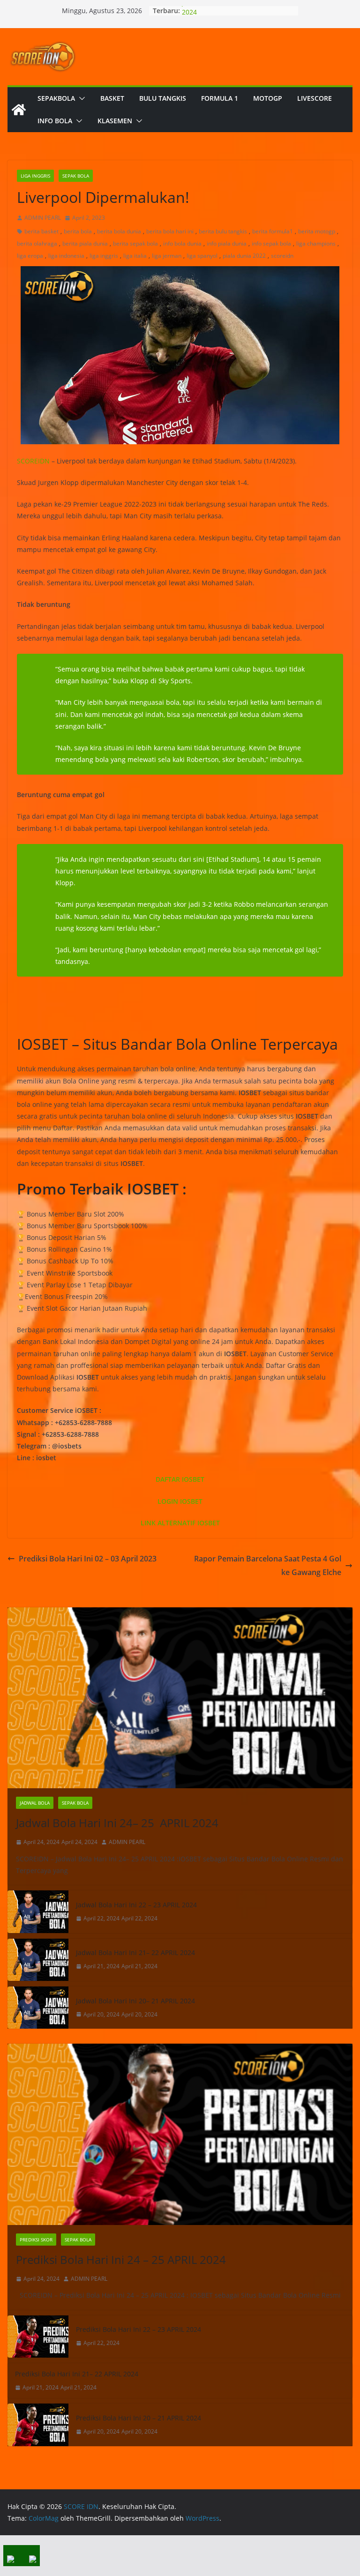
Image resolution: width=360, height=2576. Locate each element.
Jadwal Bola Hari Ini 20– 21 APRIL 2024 (135, 2001)
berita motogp (317, 231)
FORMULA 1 (220, 98)
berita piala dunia (85, 243)
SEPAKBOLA (56, 98)
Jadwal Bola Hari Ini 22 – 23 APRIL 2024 (136, 1905)
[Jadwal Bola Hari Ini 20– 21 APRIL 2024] (38, 2008)
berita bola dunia (119, 231)
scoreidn (282, 256)
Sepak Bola (76, 176)
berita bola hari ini (170, 231)
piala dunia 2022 (244, 256)
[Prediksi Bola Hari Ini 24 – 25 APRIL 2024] (180, 2134)
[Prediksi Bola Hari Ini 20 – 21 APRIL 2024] (38, 2425)
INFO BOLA (55, 121)
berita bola (78, 231)
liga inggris (104, 256)
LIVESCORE (315, 98)
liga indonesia (66, 256)
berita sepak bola (135, 243)
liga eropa (30, 256)
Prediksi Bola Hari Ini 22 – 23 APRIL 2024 (139, 2329)
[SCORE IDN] (19, 110)
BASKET (112, 98)
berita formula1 (273, 231)
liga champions (316, 243)
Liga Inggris (35, 176)
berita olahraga (37, 243)
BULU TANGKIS (163, 98)
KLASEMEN (115, 121)
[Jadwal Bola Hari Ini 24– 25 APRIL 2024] (180, 1698)
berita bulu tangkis (223, 231)
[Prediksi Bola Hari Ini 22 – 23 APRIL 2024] (38, 2337)
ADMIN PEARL (43, 218)
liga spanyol (202, 256)
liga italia (135, 256)
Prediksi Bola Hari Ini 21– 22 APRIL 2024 (77, 2374)
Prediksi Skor (36, 2240)
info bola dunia (182, 243)
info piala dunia (227, 243)
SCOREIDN (33, 461)
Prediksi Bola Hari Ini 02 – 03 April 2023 (88, 1559)
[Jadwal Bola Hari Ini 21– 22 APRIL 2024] (38, 1960)
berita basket (41, 231)
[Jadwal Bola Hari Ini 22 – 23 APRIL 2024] (38, 1911)
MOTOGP (268, 98)
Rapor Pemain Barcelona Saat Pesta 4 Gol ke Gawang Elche (268, 1565)
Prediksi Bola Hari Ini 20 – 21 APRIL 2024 (139, 2418)
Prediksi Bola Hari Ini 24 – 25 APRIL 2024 (121, 2259)
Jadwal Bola (35, 1803)
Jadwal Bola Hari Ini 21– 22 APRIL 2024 (135, 1953)
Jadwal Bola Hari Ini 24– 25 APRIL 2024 (117, 1823)
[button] (80, 98)
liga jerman (167, 256)
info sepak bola (271, 243)
